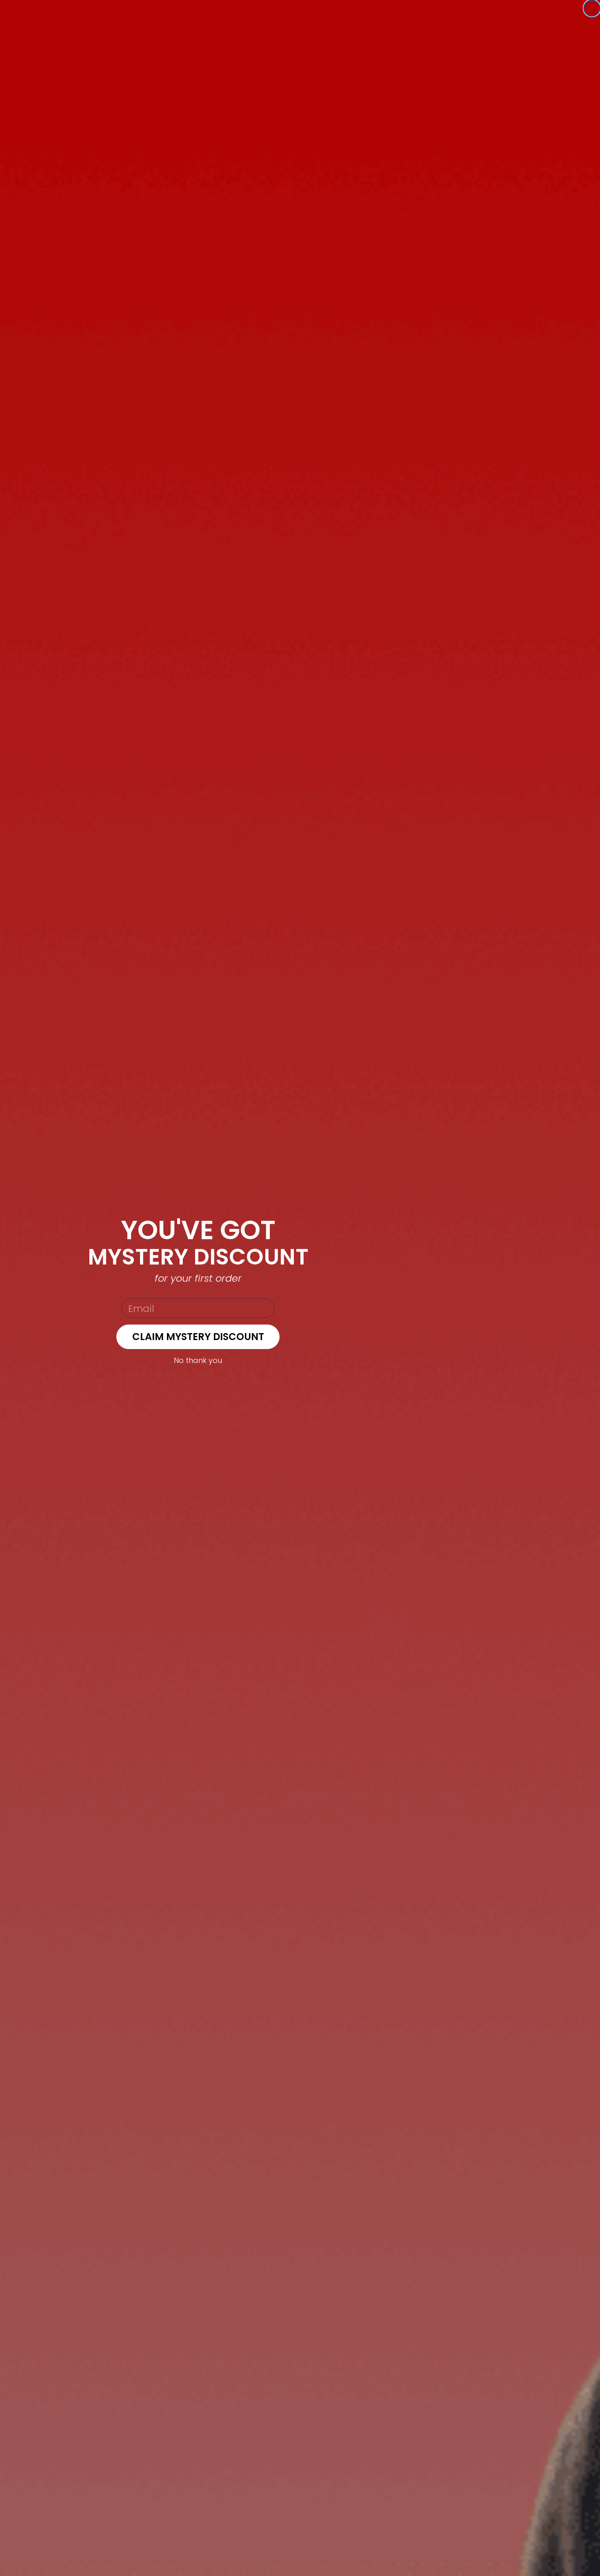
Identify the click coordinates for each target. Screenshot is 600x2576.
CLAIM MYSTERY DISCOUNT (198, 1337)
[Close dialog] (592, 8)
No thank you (198, 1360)
